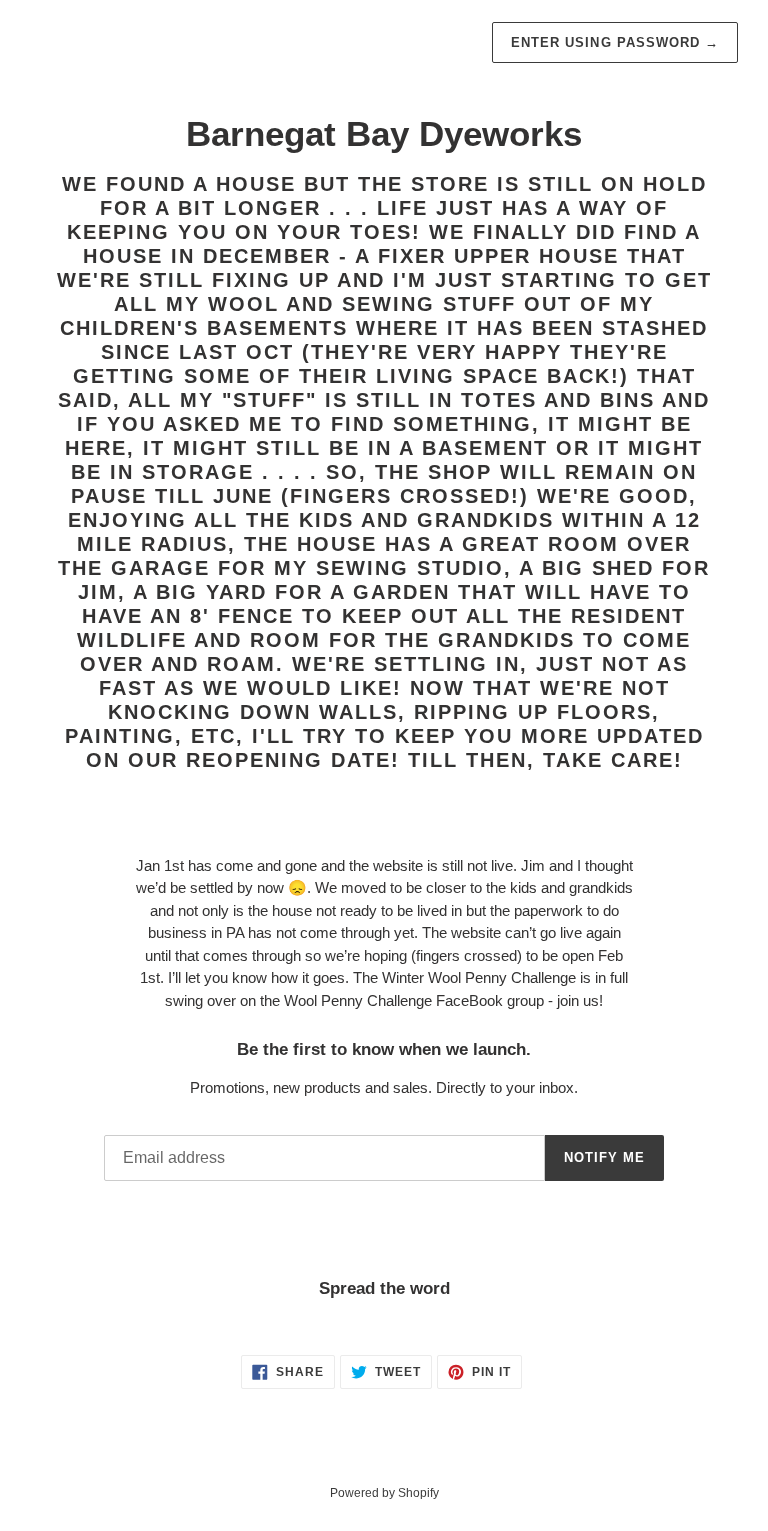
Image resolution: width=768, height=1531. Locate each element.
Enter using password (615, 42)
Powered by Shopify (384, 1493)
